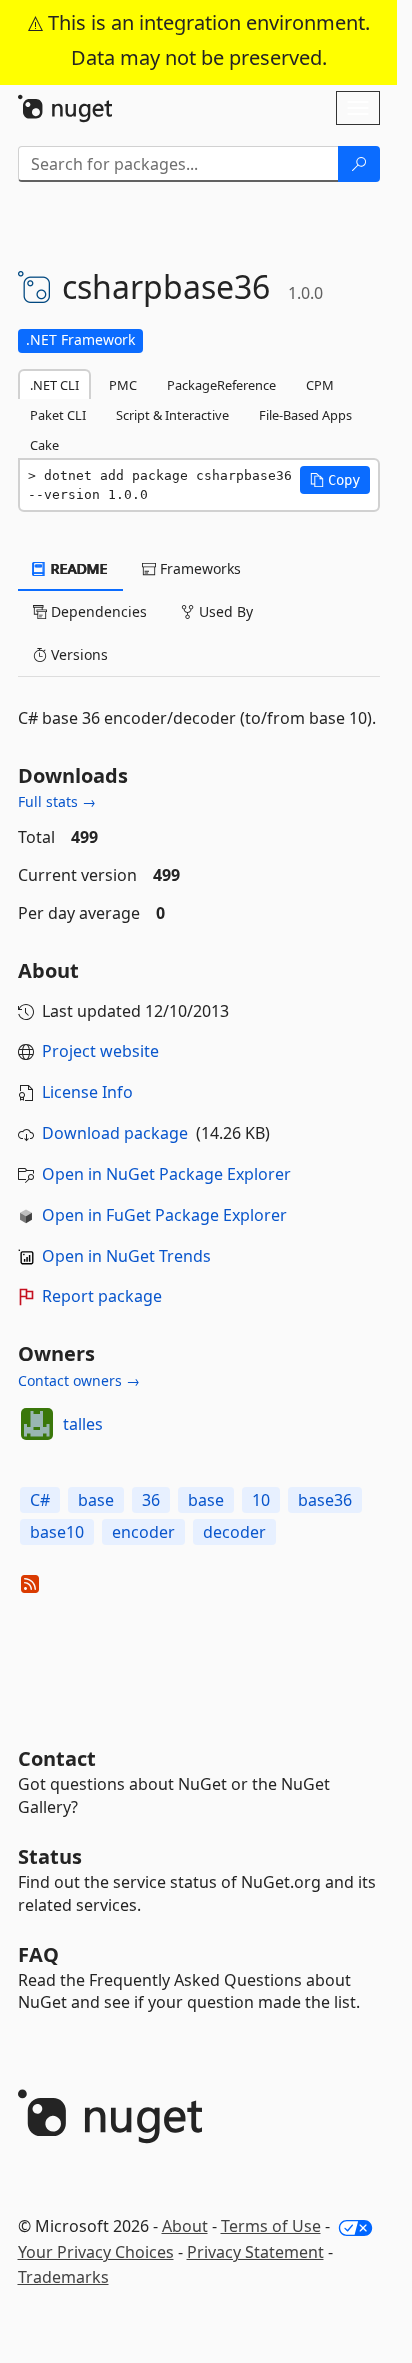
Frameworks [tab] (198, 568)
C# (40, 1500)
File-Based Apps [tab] (305, 415)
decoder (234, 1532)
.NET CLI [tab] (54, 385)
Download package (115, 1133)
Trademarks (63, 2277)
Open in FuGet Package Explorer (164, 1215)
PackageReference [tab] (221, 385)
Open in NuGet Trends (126, 1256)
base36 (325, 1500)
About (185, 2226)
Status (50, 1856)
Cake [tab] (44, 445)
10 (261, 1500)
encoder (143, 1532)
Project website (100, 1051)
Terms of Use (271, 2226)
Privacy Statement (255, 2252)
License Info (87, 1092)
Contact (57, 1758)
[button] (335, 480)
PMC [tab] (123, 385)
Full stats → (57, 801)
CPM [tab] (320, 385)
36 (151, 1500)
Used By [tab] (224, 611)
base (96, 1500)
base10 (57, 1532)
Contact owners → (79, 1380)
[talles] (37, 1424)
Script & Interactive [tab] (172, 415)
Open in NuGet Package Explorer (166, 1174)
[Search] (359, 164)
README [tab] (77, 568)
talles (83, 1424)
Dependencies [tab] (97, 611)
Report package (102, 1296)
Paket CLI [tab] (58, 415)
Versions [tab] (77, 654)
